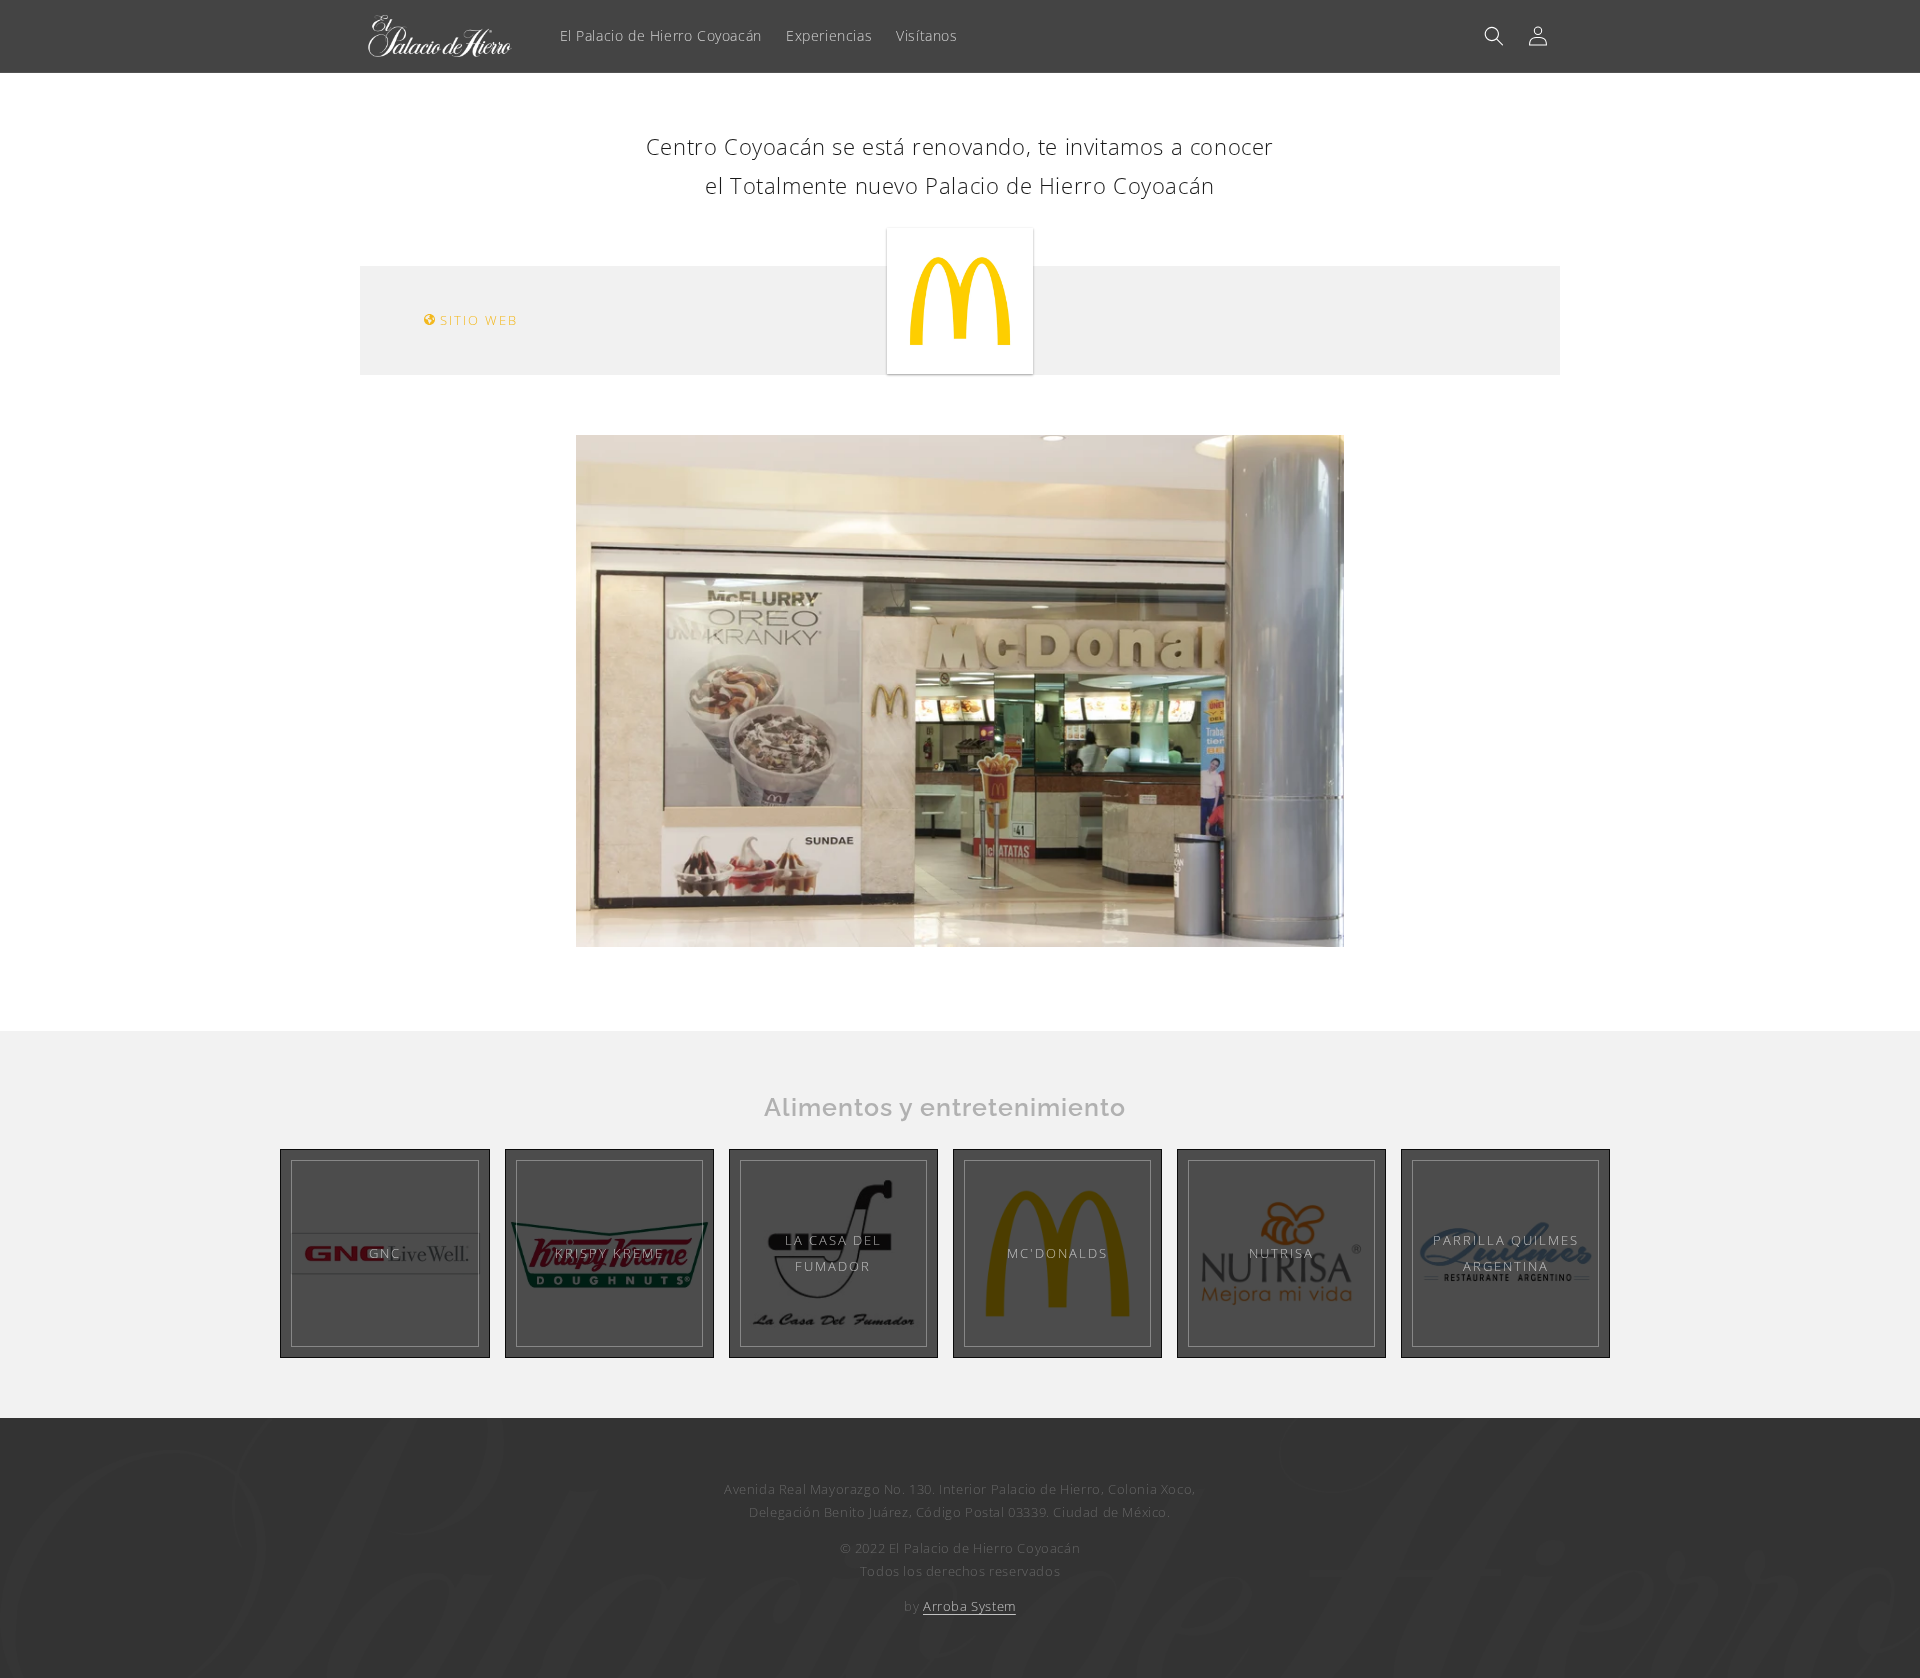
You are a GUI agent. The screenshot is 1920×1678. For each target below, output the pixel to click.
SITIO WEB (476, 320)
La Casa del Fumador (833, 1253)
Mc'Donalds (1057, 1253)
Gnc (385, 1253)
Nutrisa (1281, 1253)
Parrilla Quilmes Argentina (1506, 1253)
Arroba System (969, 1606)
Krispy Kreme (609, 1253)
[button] (1494, 36)
